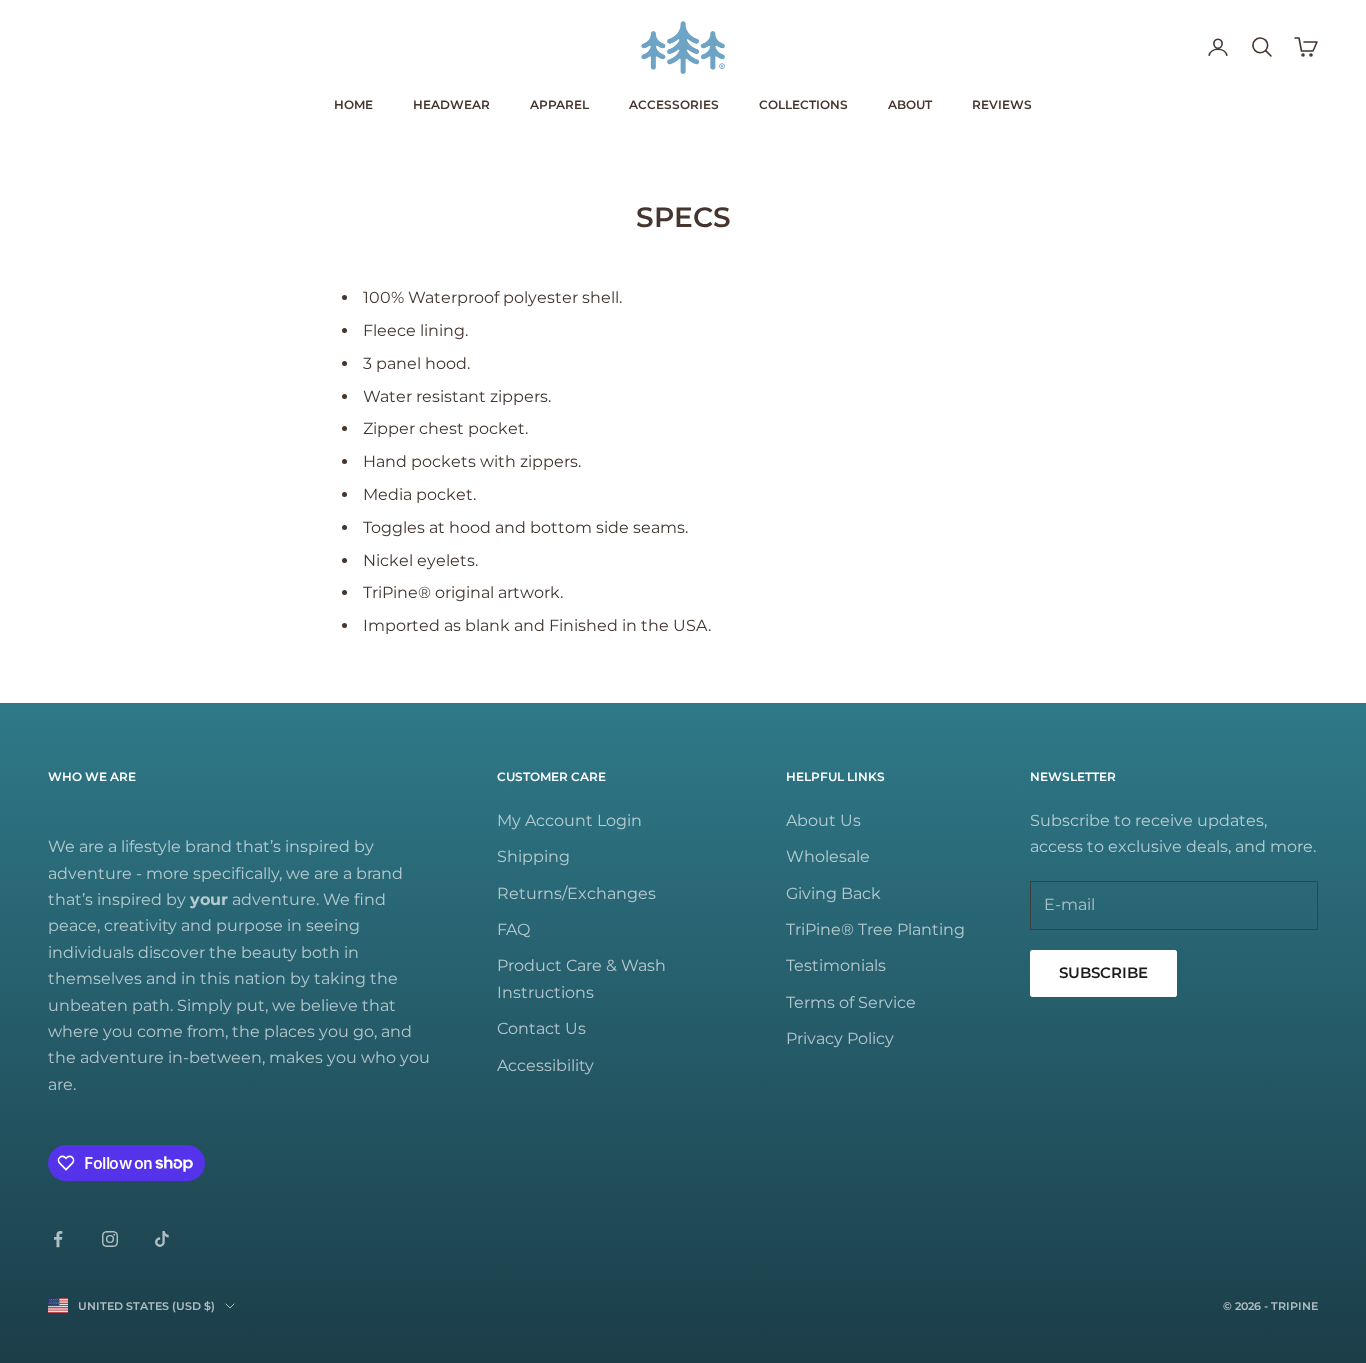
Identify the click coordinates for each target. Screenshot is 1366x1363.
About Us (823, 820)
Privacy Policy (840, 1038)
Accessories (674, 104)
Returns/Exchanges (576, 893)
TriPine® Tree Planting (875, 929)
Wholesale (828, 856)
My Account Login (569, 820)
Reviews (1002, 104)
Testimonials (836, 965)
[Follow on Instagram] (110, 1239)
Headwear (451, 104)
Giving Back (833, 893)
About (910, 104)
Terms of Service (851, 1002)
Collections (803, 104)
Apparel (559, 104)
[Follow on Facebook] (58, 1239)
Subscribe (1103, 972)
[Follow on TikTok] (162, 1239)
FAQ (513, 929)
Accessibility (545, 1065)
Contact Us (541, 1028)
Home (353, 104)
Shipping (533, 856)
